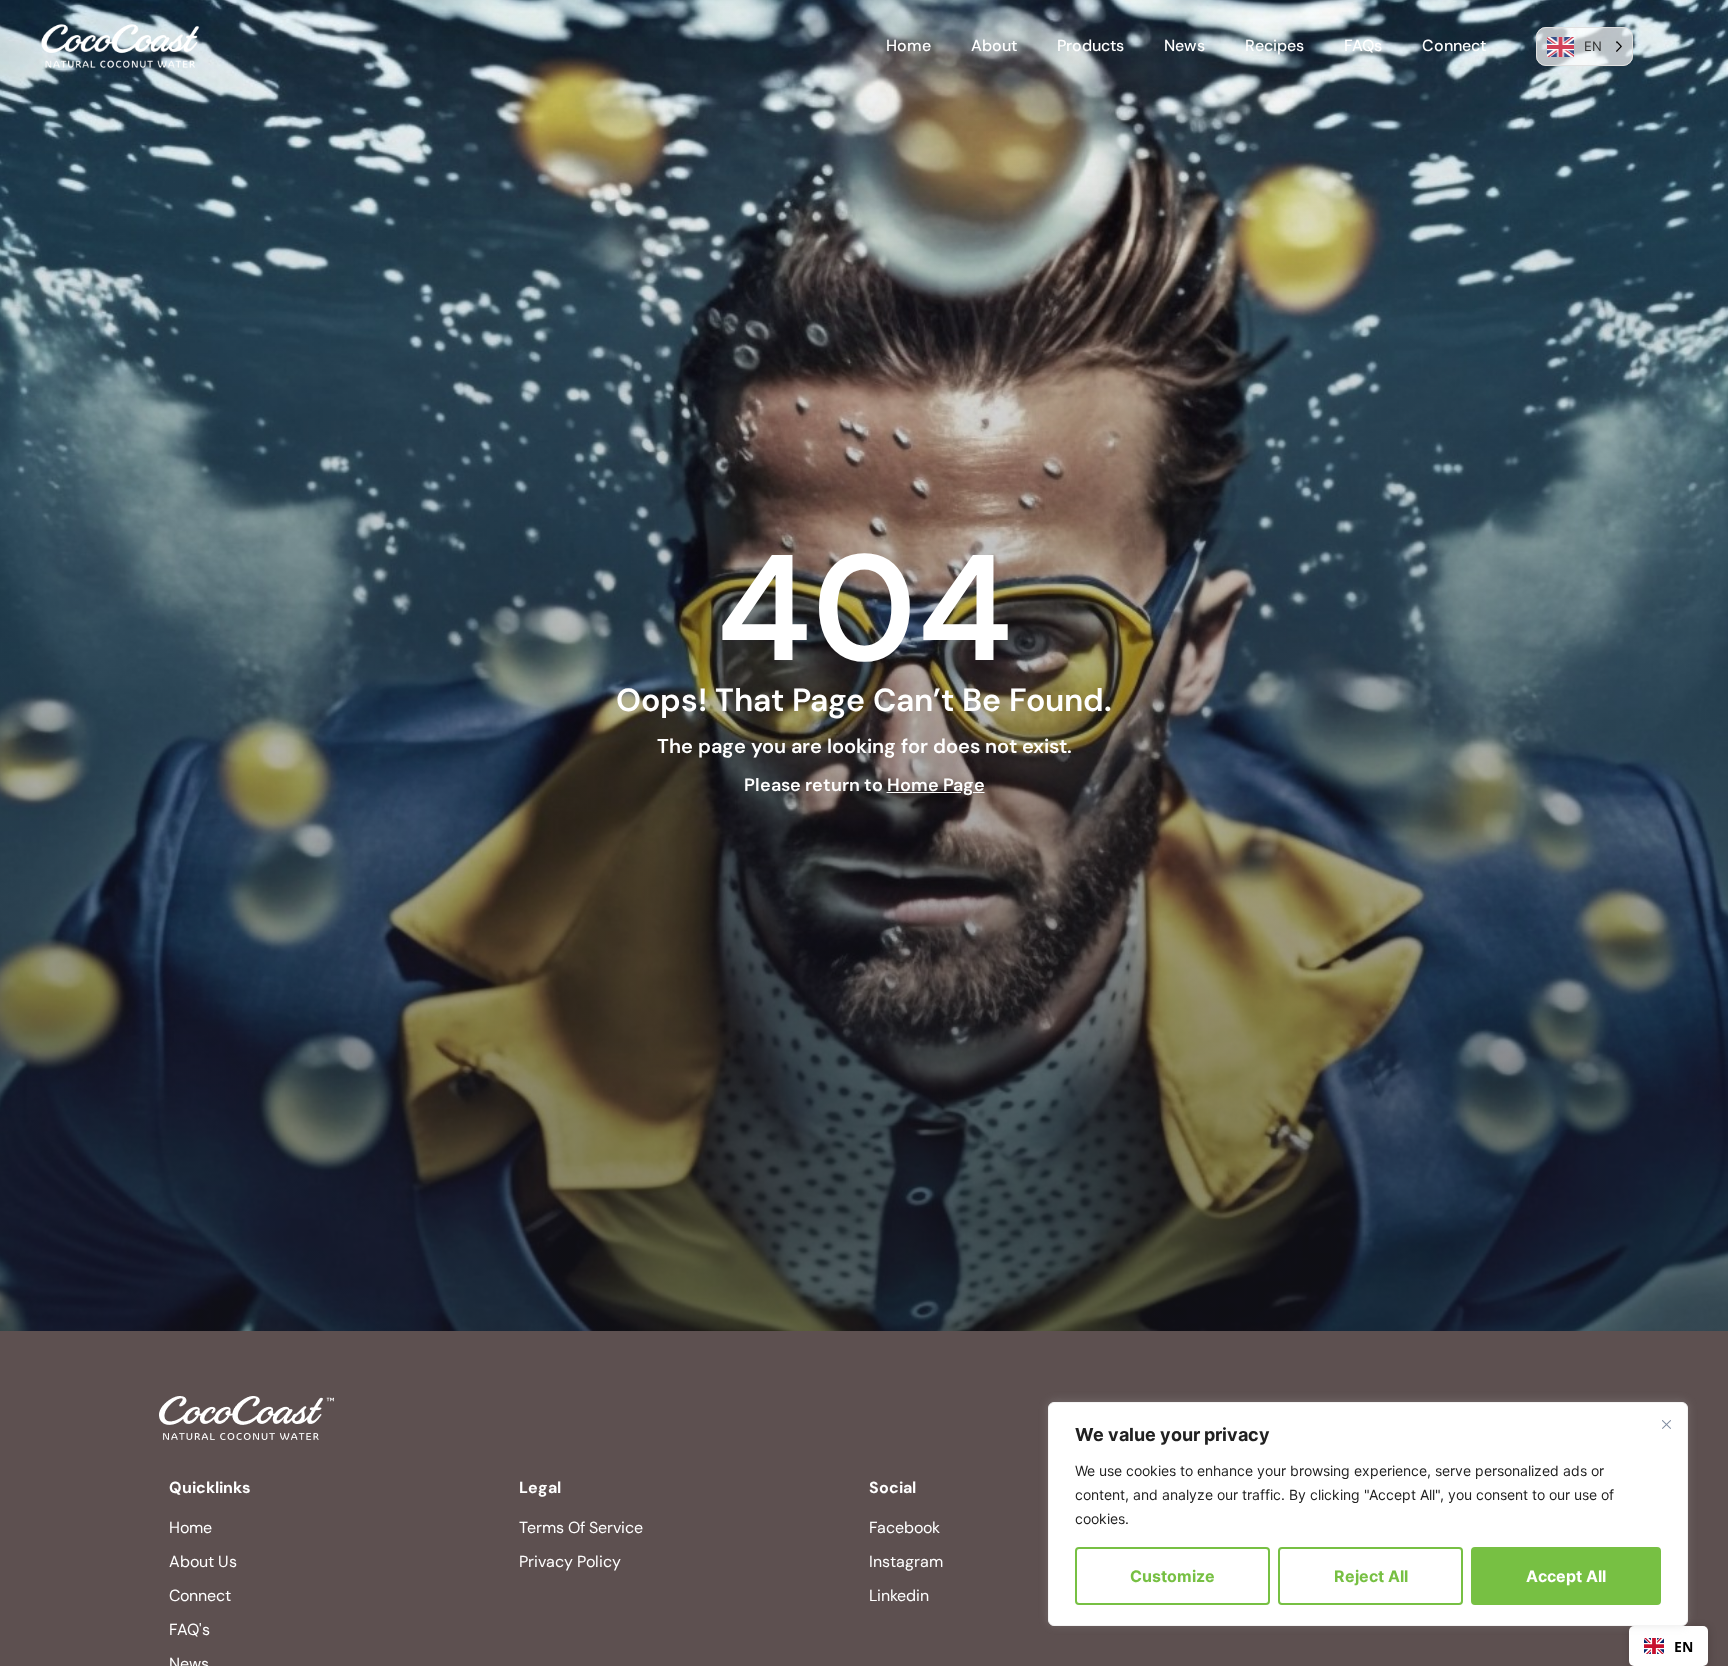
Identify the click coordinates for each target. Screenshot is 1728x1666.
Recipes (1274, 45)
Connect (1454, 45)
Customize (1172, 1576)
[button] (1668, 1646)
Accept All (1566, 1576)
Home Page (936, 785)
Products (1090, 45)
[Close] (1666, 1424)
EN (1683, 1646)
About (994, 45)
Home (908, 45)
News (1184, 45)
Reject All (1371, 1576)
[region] (1368, 1514)
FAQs (1363, 45)
